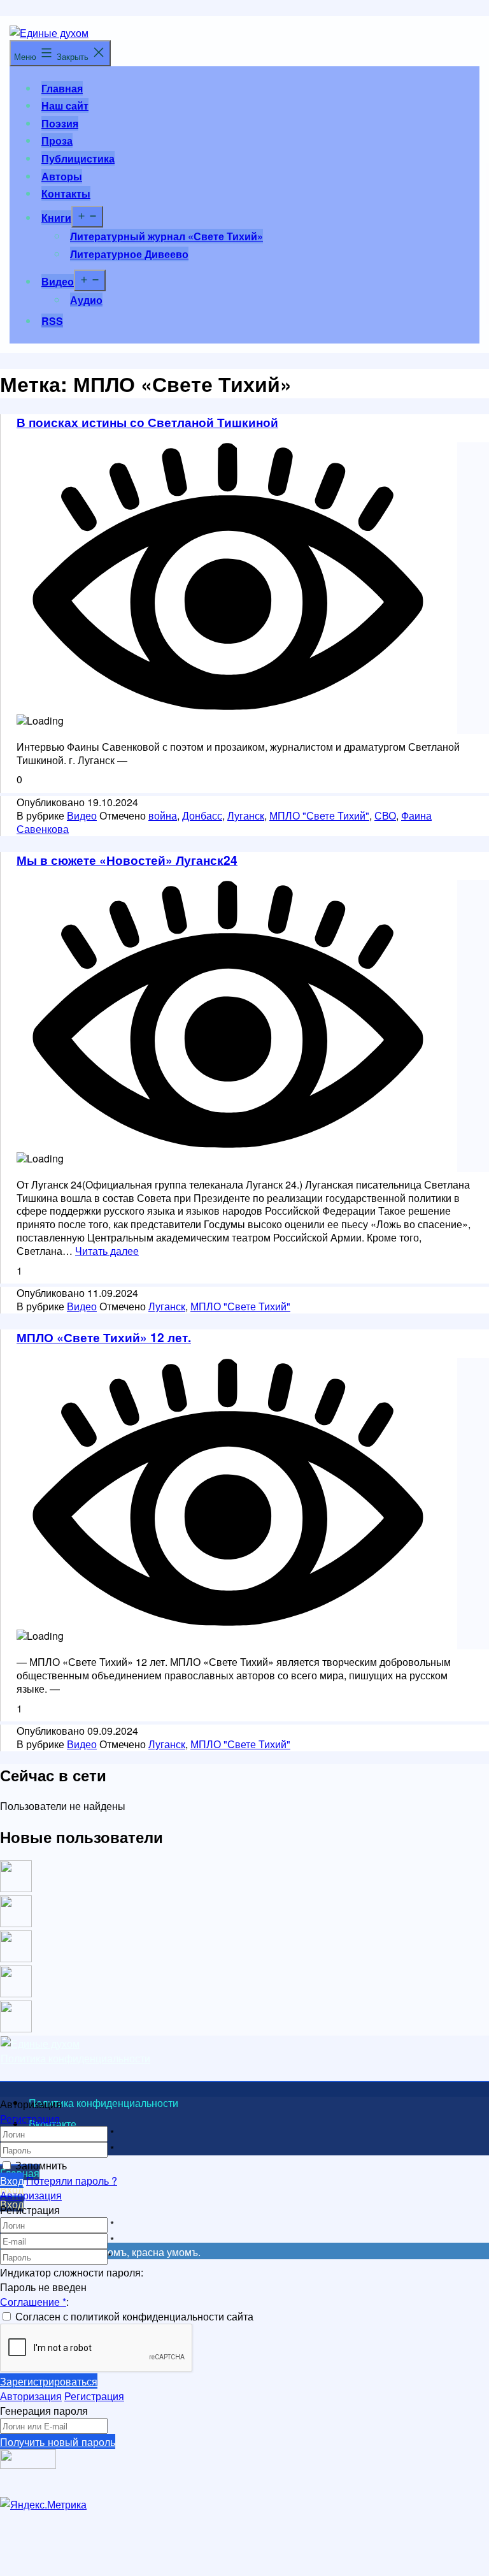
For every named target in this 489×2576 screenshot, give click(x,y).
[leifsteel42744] (16, 1888)
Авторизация (31, 2195)
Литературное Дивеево (129, 254)
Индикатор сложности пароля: (72, 2272)
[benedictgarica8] (16, 1958)
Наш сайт (65, 105)
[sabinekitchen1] (16, 1993)
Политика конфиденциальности (75, 2058)
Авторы (62, 176)
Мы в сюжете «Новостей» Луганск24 (127, 860)
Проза (57, 141)
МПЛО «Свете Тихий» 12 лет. (104, 1337)
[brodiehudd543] (16, 2028)
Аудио (86, 300)
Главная (62, 88)
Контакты (66, 193)
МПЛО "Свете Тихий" (319, 815)
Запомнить (41, 2165)
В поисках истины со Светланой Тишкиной (147, 422)
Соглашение (33, 2302)
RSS (52, 321)
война (163, 815)
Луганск (246, 815)
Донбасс (202, 815)
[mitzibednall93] (16, 1923)
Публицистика (78, 158)
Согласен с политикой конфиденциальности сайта (134, 2316)
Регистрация (30, 2119)
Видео (58, 281)
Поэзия (60, 123)
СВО (385, 815)
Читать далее (107, 1251)
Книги (56, 218)
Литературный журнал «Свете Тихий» (167, 236)
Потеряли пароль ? (72, 2181)
